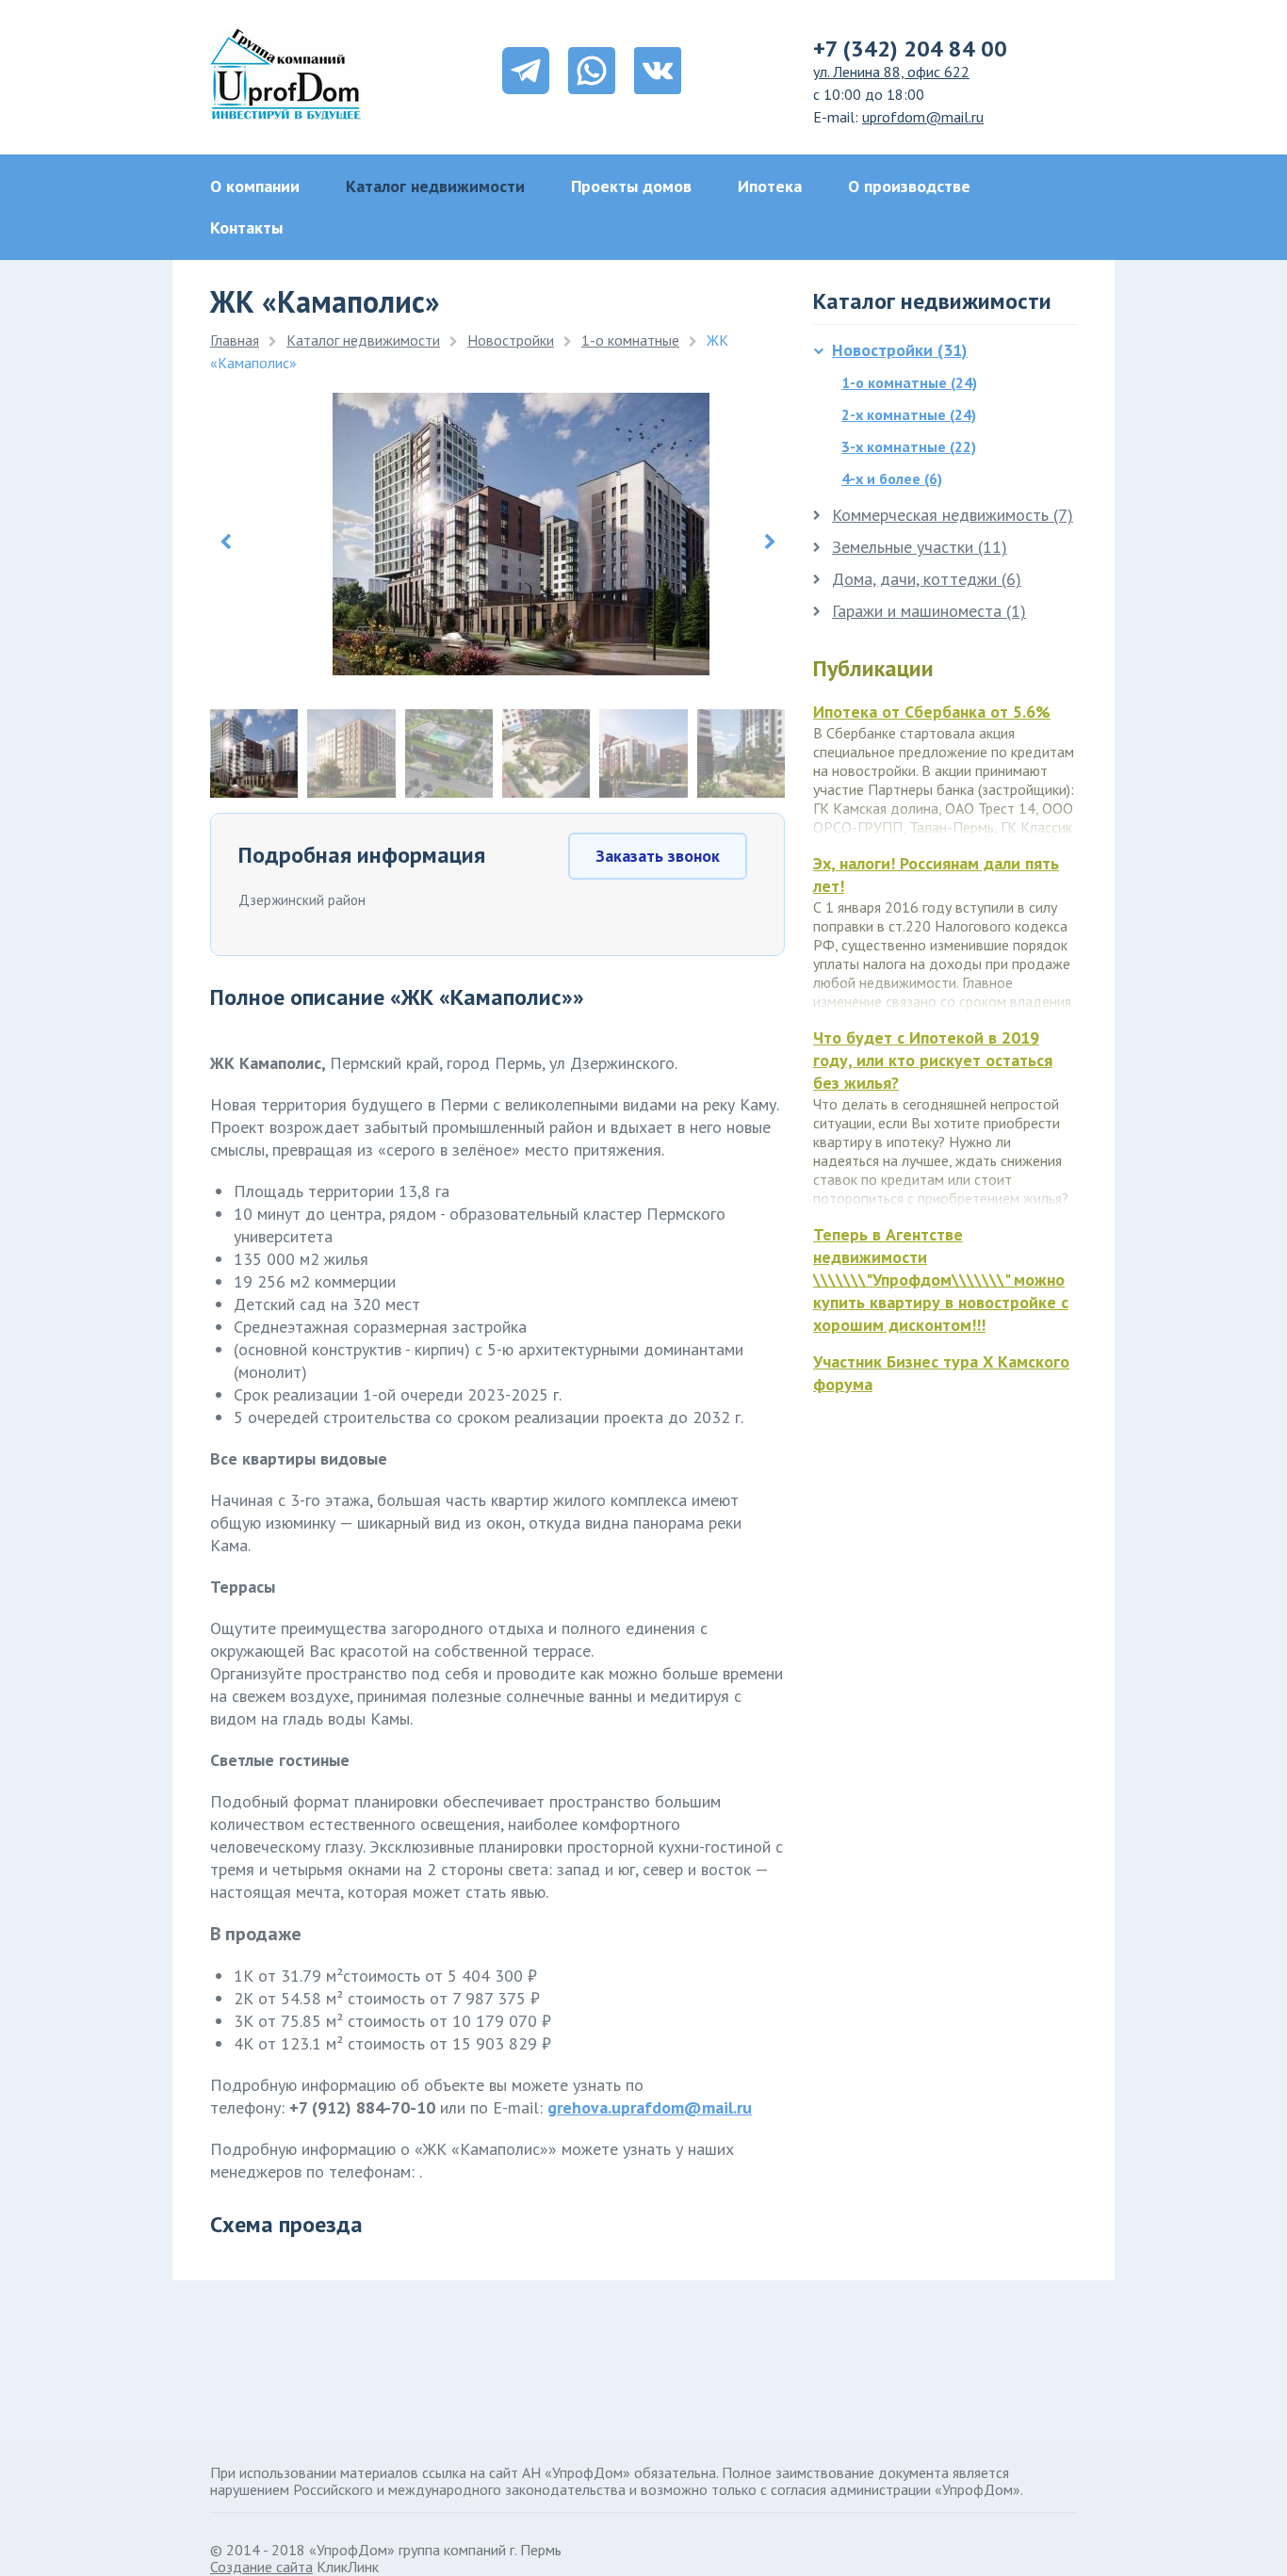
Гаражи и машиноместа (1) (929, 611)
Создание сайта (261, 2567)
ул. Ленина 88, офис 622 (891, 72)
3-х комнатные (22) (909, 446)
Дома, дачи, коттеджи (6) (927, 579)
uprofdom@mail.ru (923, 117)
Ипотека (770, 186)
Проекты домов (631, 186)
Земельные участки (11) (920, 547)
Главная (235, 340)
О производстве (909, 186)
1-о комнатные (630, 340)
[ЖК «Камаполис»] (521, 669)
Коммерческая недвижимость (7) (953, 515)
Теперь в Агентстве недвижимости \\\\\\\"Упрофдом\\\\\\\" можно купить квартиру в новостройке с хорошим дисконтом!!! (941, 1280)
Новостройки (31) (900, 350)
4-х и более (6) (892, 478)
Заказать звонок (658, 856)
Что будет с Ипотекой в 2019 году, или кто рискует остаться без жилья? (933, 1060)
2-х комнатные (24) (909, 414)
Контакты (246, 227)
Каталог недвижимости (435, 186)
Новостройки (511, 340)
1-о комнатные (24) (909, 382)
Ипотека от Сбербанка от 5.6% (932, 712)
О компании (255, 186)
